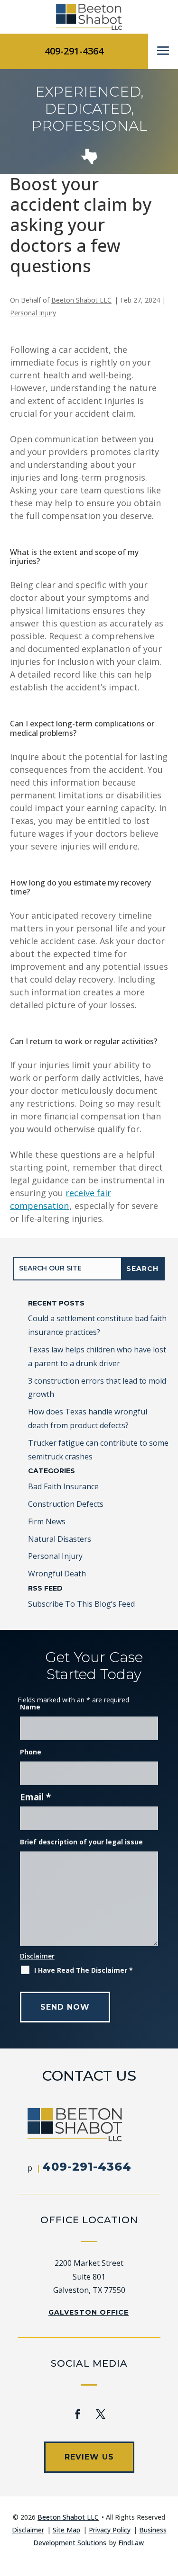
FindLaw (131, 2543)
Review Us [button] (89, 2457)
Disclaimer (37, 1956)
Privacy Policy (110, 2530)
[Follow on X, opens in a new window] (101, 2414)
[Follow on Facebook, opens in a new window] (78, 2414)
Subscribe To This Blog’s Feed (81, 1604)
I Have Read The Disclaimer (84, 1970)
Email (35, 1797)
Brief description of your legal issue (81, 1842)
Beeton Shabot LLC (81, 300)
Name (30, 1707)
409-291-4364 (74, 51)
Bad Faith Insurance (63, 1486)
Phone (31, 1752)
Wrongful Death (57, 1574)
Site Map (66, 2530)
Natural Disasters (60, 1539)
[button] (163, 51)
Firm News (47, 1521)
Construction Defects (66, 1504)
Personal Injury (33, 313)
